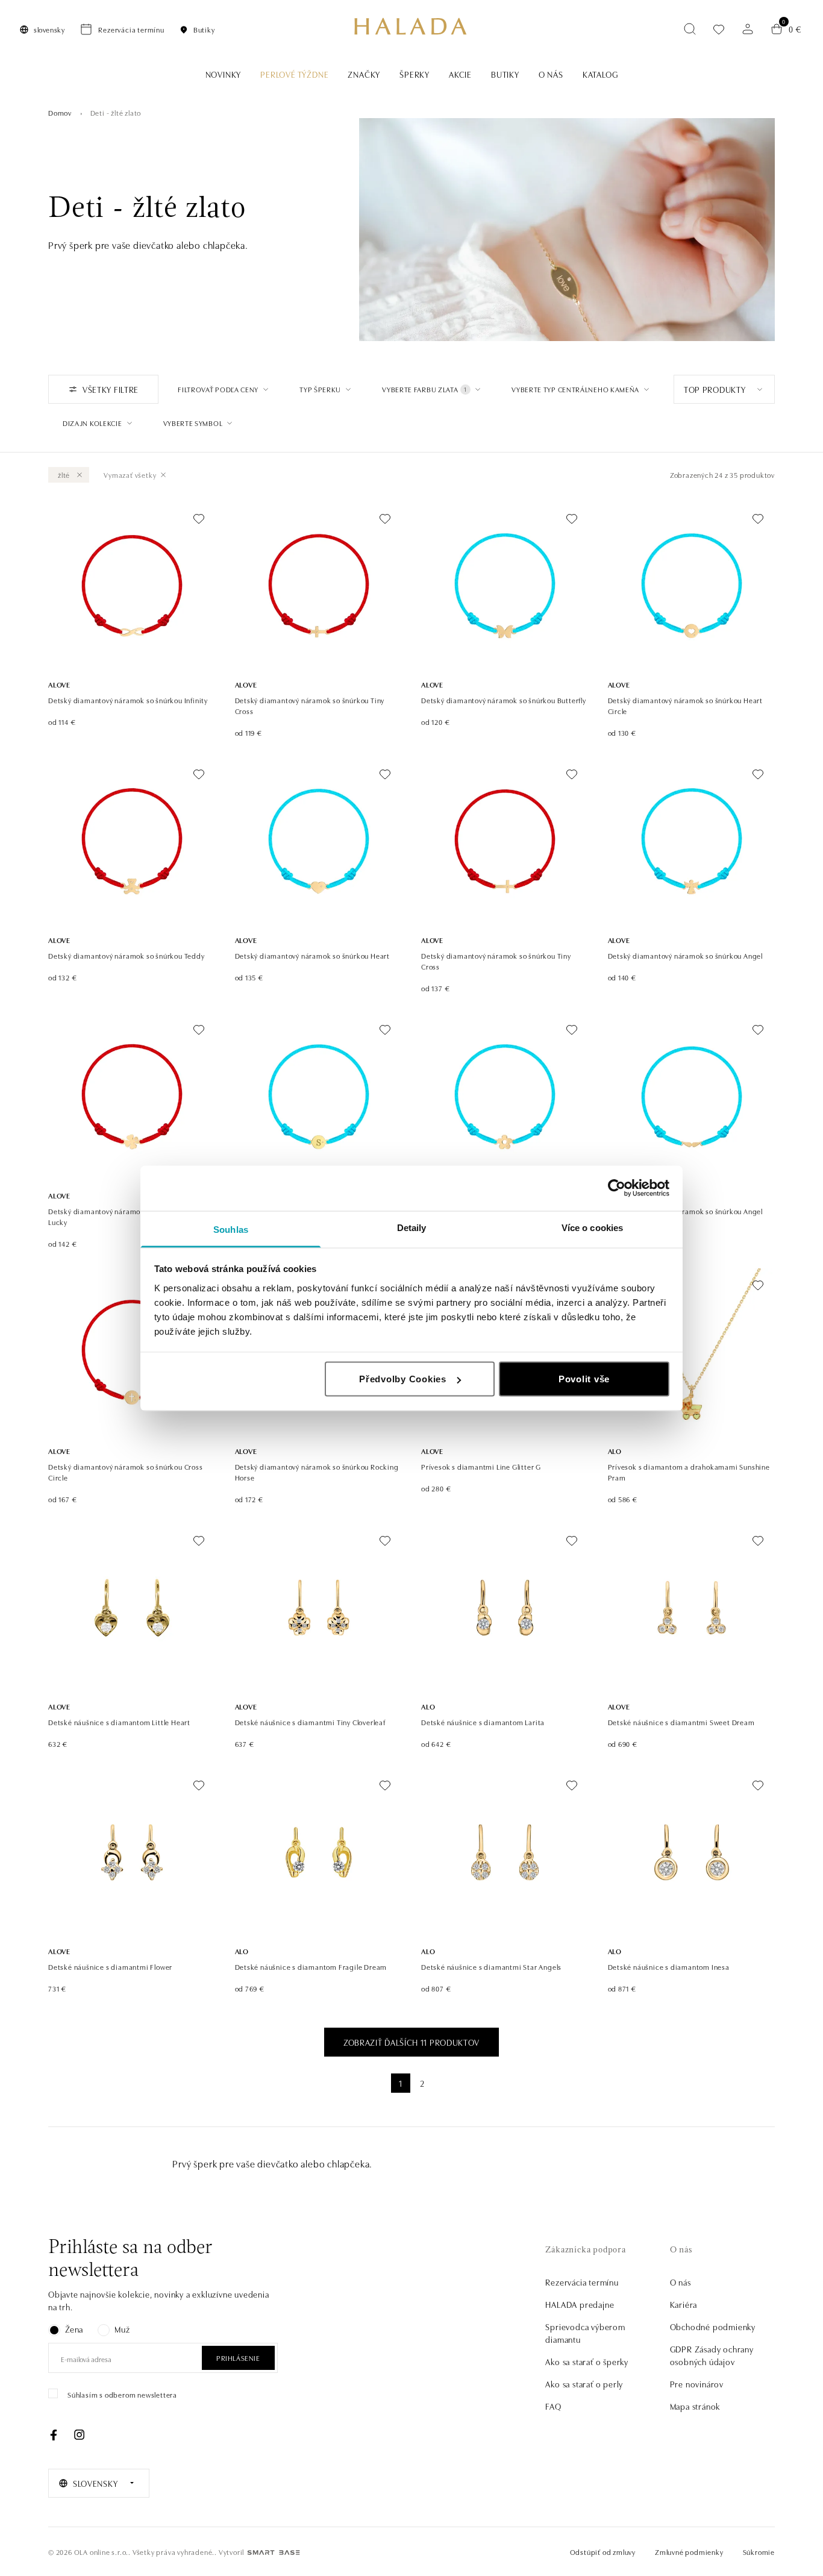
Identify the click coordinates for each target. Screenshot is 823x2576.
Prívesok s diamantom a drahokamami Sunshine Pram (689, 1472)
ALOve (59, 684)
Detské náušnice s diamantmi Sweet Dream (681, 1722)
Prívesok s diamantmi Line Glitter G (481, 1466)
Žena (74, 2329)
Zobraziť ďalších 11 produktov (411, 2042)
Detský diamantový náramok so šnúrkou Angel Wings (686, 1216)
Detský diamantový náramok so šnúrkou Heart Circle (686, 705)
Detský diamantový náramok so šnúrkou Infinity (128, 700)
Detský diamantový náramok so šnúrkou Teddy (127, 955)
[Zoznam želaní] (719, 29)
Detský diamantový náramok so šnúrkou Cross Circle (126, 1472)
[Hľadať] (690, 29)
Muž (122, 2329)
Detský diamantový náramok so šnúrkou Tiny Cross (310, 705)
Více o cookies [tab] (592, 1227)
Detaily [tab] (412, 1227)
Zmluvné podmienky (689, 2552)
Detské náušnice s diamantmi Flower (110, 1966)
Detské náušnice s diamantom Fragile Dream (311, 1966)
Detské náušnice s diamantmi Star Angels (491, 1966)
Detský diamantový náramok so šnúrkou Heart (313, 955)
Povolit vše (584, 1379)
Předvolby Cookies (403, 1379)
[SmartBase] (274, 2552)
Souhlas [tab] (231, 1229)
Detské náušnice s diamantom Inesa (669, 1966)
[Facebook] (54, 2435)
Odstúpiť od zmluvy (603, 2552)
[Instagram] (79, 2435)
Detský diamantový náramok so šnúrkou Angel (686, 955)
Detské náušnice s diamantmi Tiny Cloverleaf (310, 1722)
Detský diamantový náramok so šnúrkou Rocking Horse (317, 1472)
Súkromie (759, 2552)
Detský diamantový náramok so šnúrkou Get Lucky (122, 1216)
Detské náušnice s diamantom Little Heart (119, 1722)
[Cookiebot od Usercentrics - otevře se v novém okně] (617, 1188)
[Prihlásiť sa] (748, 29)
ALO (615, 1451)
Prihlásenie (238, 2358)
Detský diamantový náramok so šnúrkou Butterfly (504, 700)
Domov (60, 112)
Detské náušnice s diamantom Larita (483, 1722)
